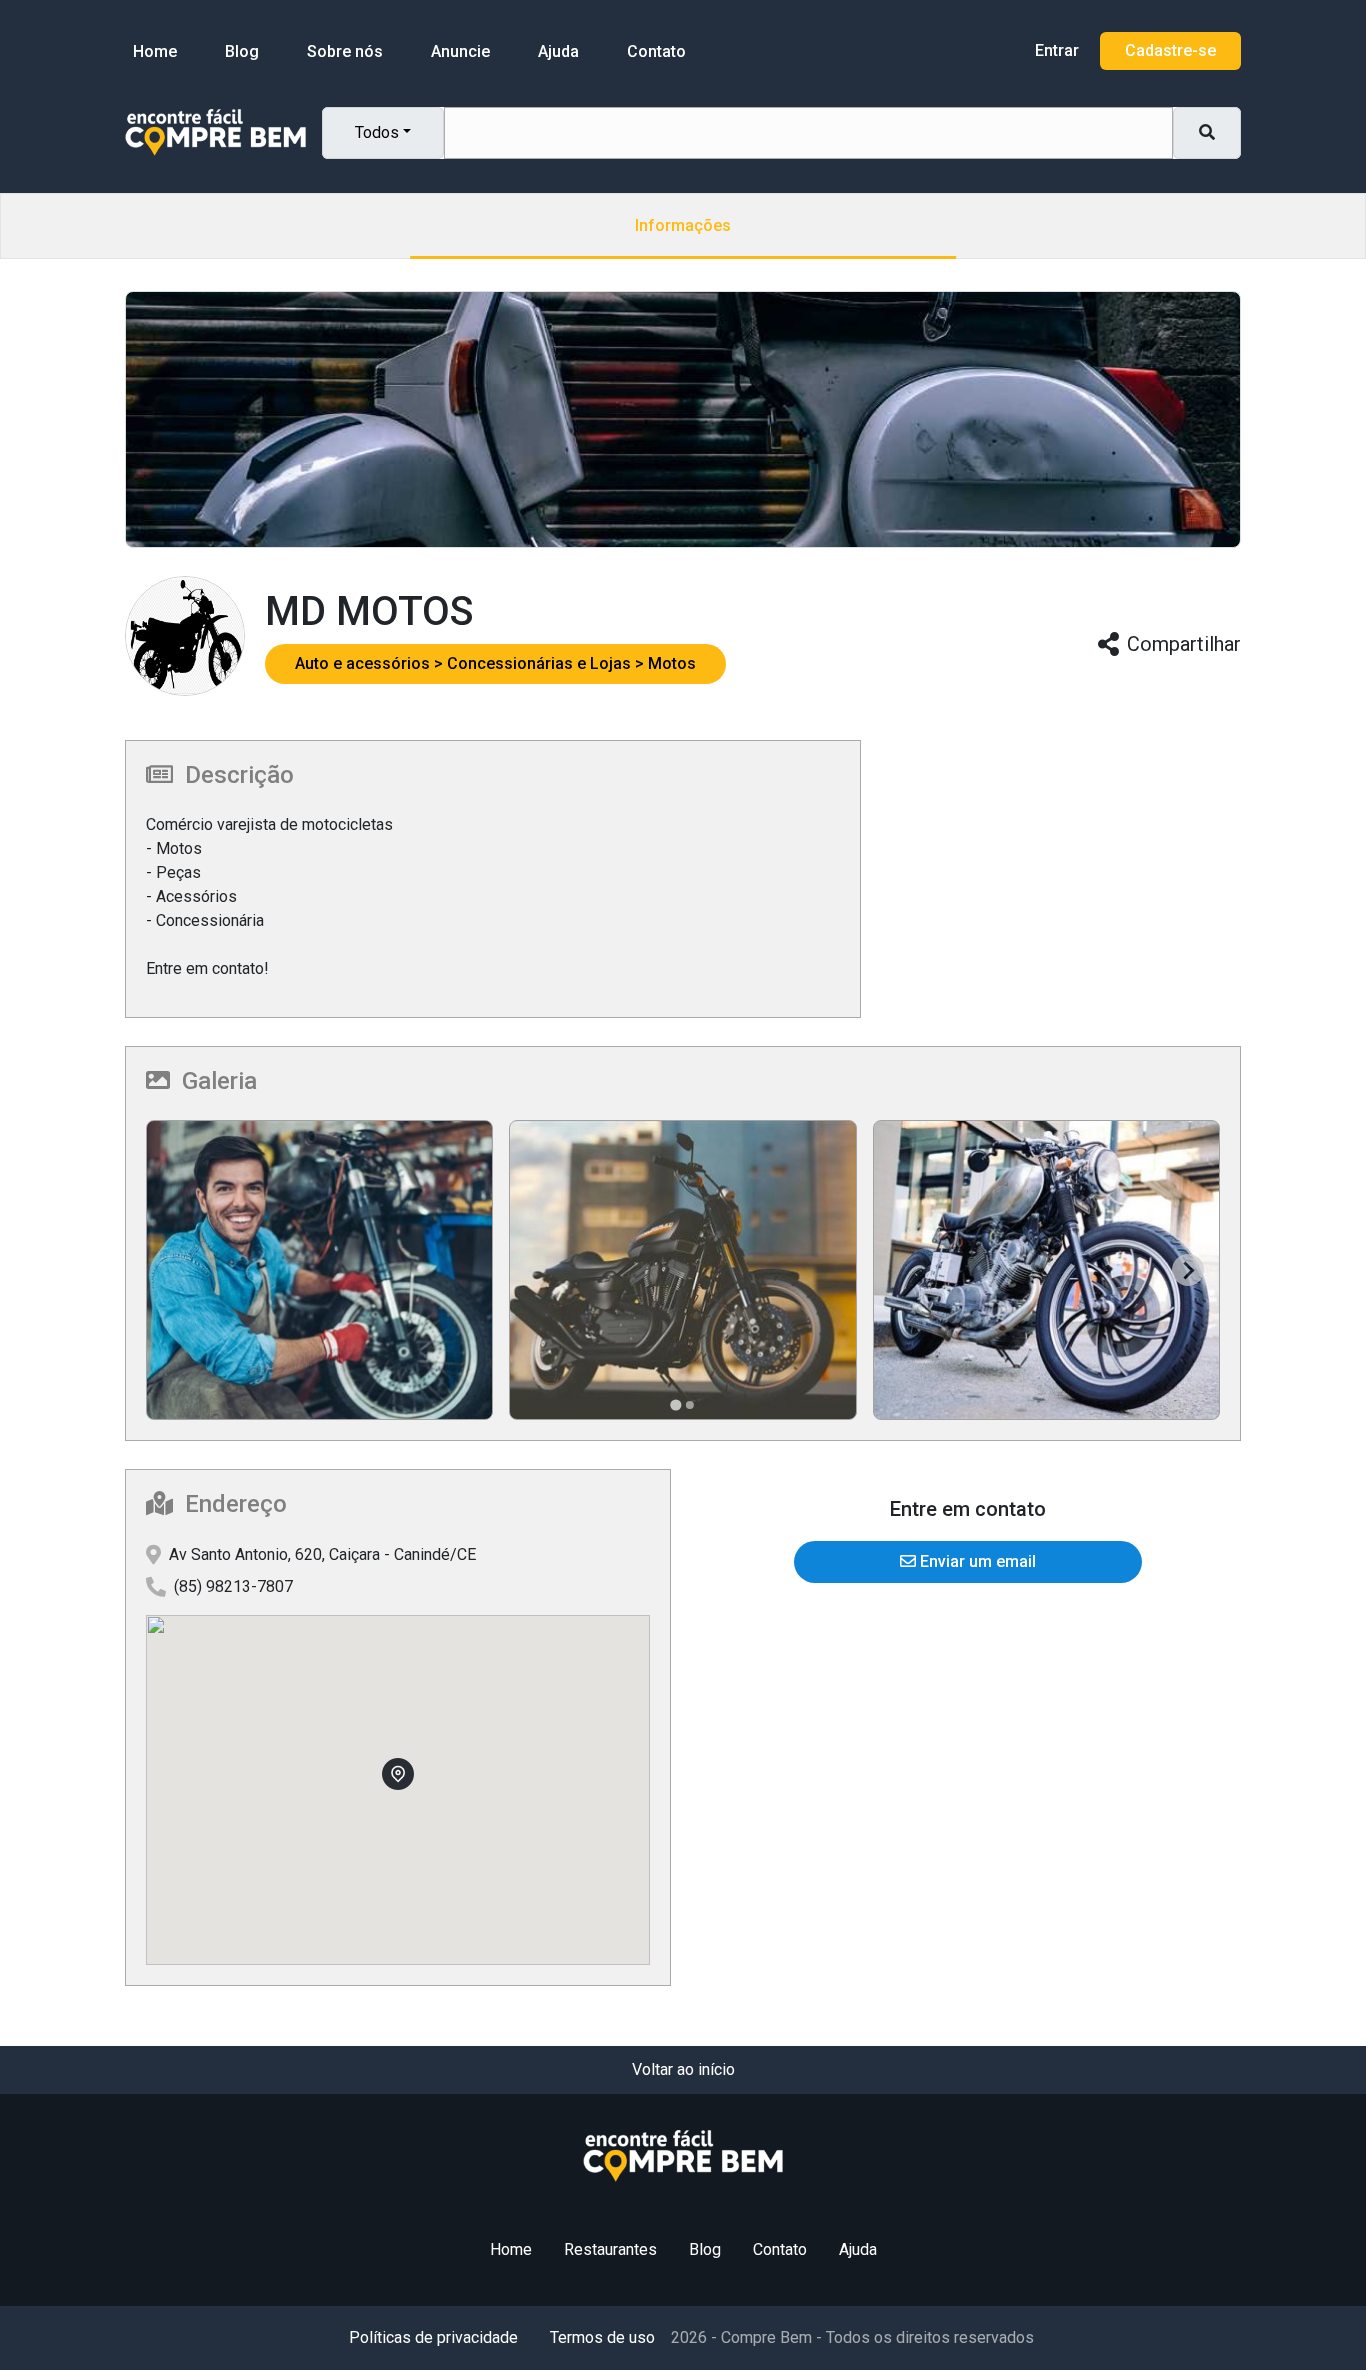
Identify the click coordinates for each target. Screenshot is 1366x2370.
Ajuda (558, 51)
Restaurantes (610, 2249)
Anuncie (460, 51)
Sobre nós (345, 51)
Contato (656, 51)
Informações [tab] (683, 225)
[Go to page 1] (675, 1405)
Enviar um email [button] (976, 1561)
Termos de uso (602, 2337)
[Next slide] (1188, 1270)
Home (155, 51)
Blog (242, 51)
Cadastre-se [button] (1170, 50)
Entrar (1057, 50)
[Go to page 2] (690, 1405)
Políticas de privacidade (433, 2337)
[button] (371, 663)
